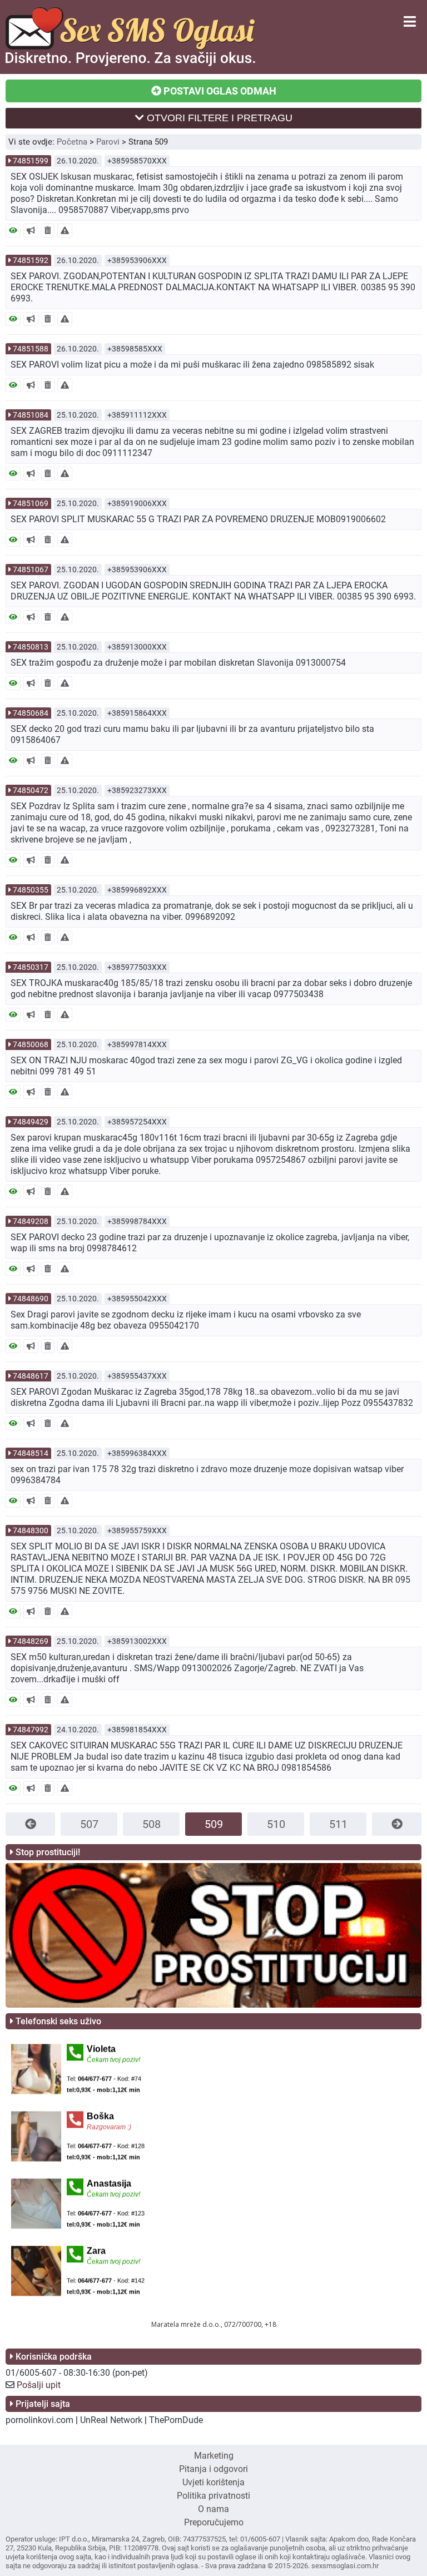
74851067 (31, 569)
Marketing (214, 2456)
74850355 (31, 890)
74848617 (31, 1376)
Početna (72, 142)
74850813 (31, 647)
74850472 (31, 790)
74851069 (31, 503)
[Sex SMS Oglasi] (130, 63)
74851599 (31, 161)
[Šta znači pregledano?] (13, 231)
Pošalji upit (39, 2385)
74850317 (31, 967)
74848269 (31, 1641)
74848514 (31, 1453)
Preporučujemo (214, 2522)
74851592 (31, 260)
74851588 (31, 349)
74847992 (31, 1730)
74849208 (31, 1221)
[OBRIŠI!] (48, 231)
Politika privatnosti (213, 2496)
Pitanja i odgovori (213, 2469)
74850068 (31, 1044)
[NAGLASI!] (31, 231)
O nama (213, 2509)
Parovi (108, 142)
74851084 (31, 415)
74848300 (31, 1530)
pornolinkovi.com (39, 2420)
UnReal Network (111, 2420)
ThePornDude (176, 2420)
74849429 (31, 1122)
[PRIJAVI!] (65, 231)
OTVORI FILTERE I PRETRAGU (218, 118)
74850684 (31, 713)
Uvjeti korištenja (213, 2482)
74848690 (31, 1299)
